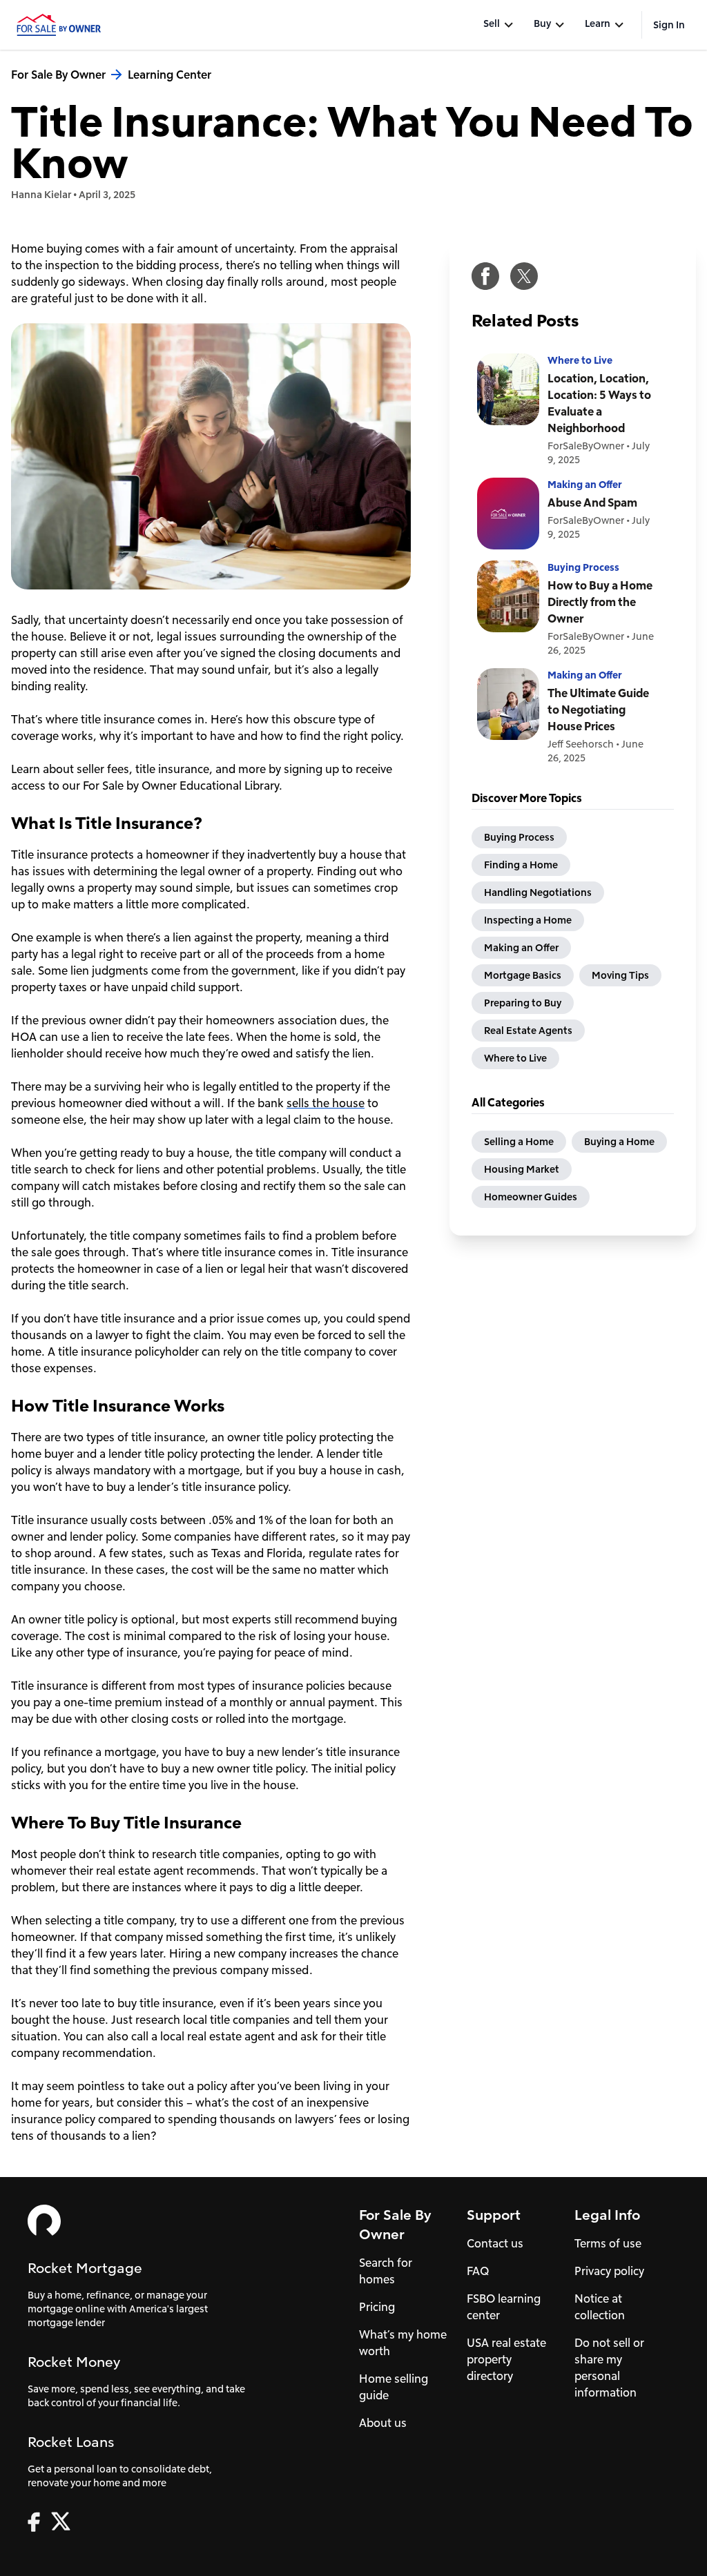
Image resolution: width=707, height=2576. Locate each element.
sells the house (326, 1103)
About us (383, 2422)
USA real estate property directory (506, 2359)
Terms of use (608, 2243)
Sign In (669, 25)
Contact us (495, 2243)
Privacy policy (609, 2271)
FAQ (478, 2271)
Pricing (377, 2306)
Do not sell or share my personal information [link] (609, 2367)
